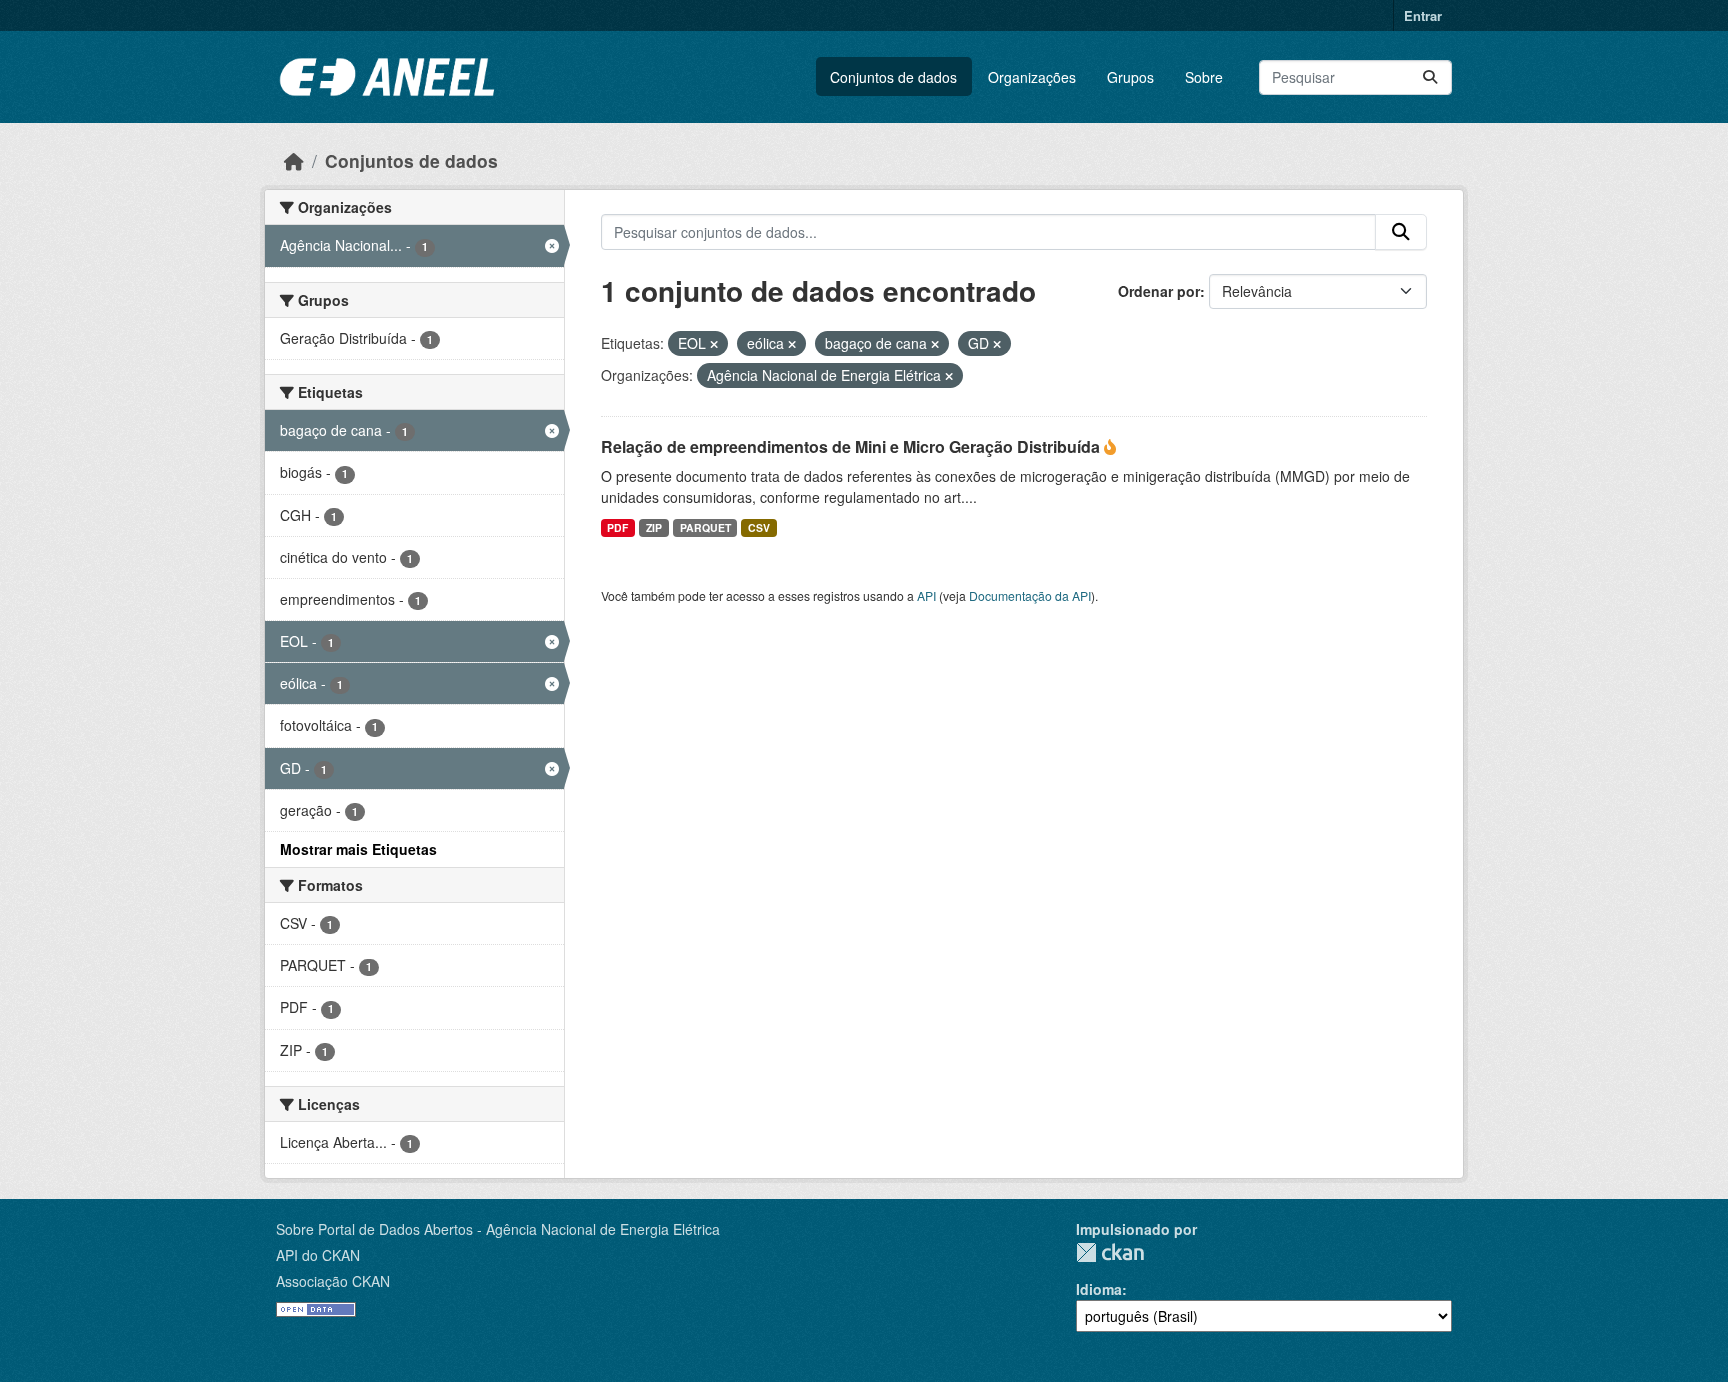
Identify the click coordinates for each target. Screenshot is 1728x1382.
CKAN (1110, 1252)
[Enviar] (1430, 77)
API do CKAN (318, 1255)
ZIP (654, 527)
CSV (759, 527)
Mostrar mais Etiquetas (358, 849)
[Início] (294, 160)
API (926, 595)
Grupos (1130, 77)
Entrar (1423, 15)
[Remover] (714, 344)
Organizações (1032, 77)
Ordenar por (1159, 291)
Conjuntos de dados (893, 77)
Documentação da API (1030, 595)
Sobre (1204, 77)
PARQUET (705, 527)
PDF (617, 527)
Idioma (1099, 1289)
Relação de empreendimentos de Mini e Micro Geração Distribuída (852, 446)
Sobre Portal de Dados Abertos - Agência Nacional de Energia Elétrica (498, 1229)
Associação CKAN (333, 1281)
